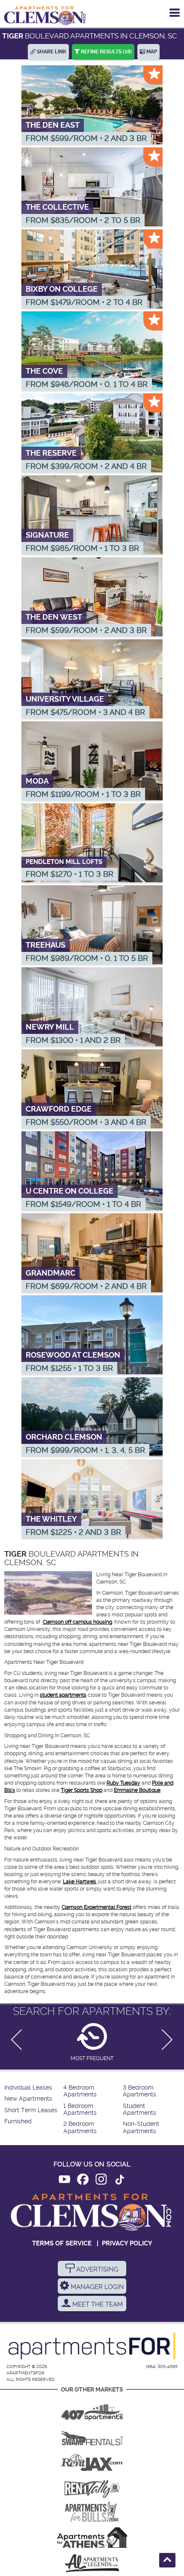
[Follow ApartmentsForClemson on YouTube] (64, 2181)
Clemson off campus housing (77, 1622)
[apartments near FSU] (92, 2486)
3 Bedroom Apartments (139, 2091)
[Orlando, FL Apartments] (92, 2409)
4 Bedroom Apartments (80, 2091)
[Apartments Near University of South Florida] (92, 2512)
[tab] (92, 2042)
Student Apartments (139, 2109)
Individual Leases (28, 2088)
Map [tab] (151, 52)
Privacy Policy (127, 2243)
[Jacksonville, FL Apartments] (92, 2461)
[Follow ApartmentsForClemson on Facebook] (83, 2181)
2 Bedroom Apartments (80, 2127)
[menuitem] (33, 2088)
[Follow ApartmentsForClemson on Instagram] (101, 2181)
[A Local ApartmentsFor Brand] (92, 2346)
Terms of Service (62, 2243)
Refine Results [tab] (106, 52)
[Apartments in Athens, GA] (92, 2538)
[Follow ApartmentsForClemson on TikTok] (120, 2181)
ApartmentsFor (25, 2373)
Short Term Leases (31, 2110)
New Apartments (28, 2099)
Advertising (96, 2269)
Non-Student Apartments (141, 2127)
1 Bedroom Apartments (80, 2109)
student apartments (63, 1695)
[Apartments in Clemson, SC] (45, 15)
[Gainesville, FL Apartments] (92, 2435)
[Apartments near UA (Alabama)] (92, 2563)
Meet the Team (97, 2304)
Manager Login (96, 2287)
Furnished (18, 2121)
